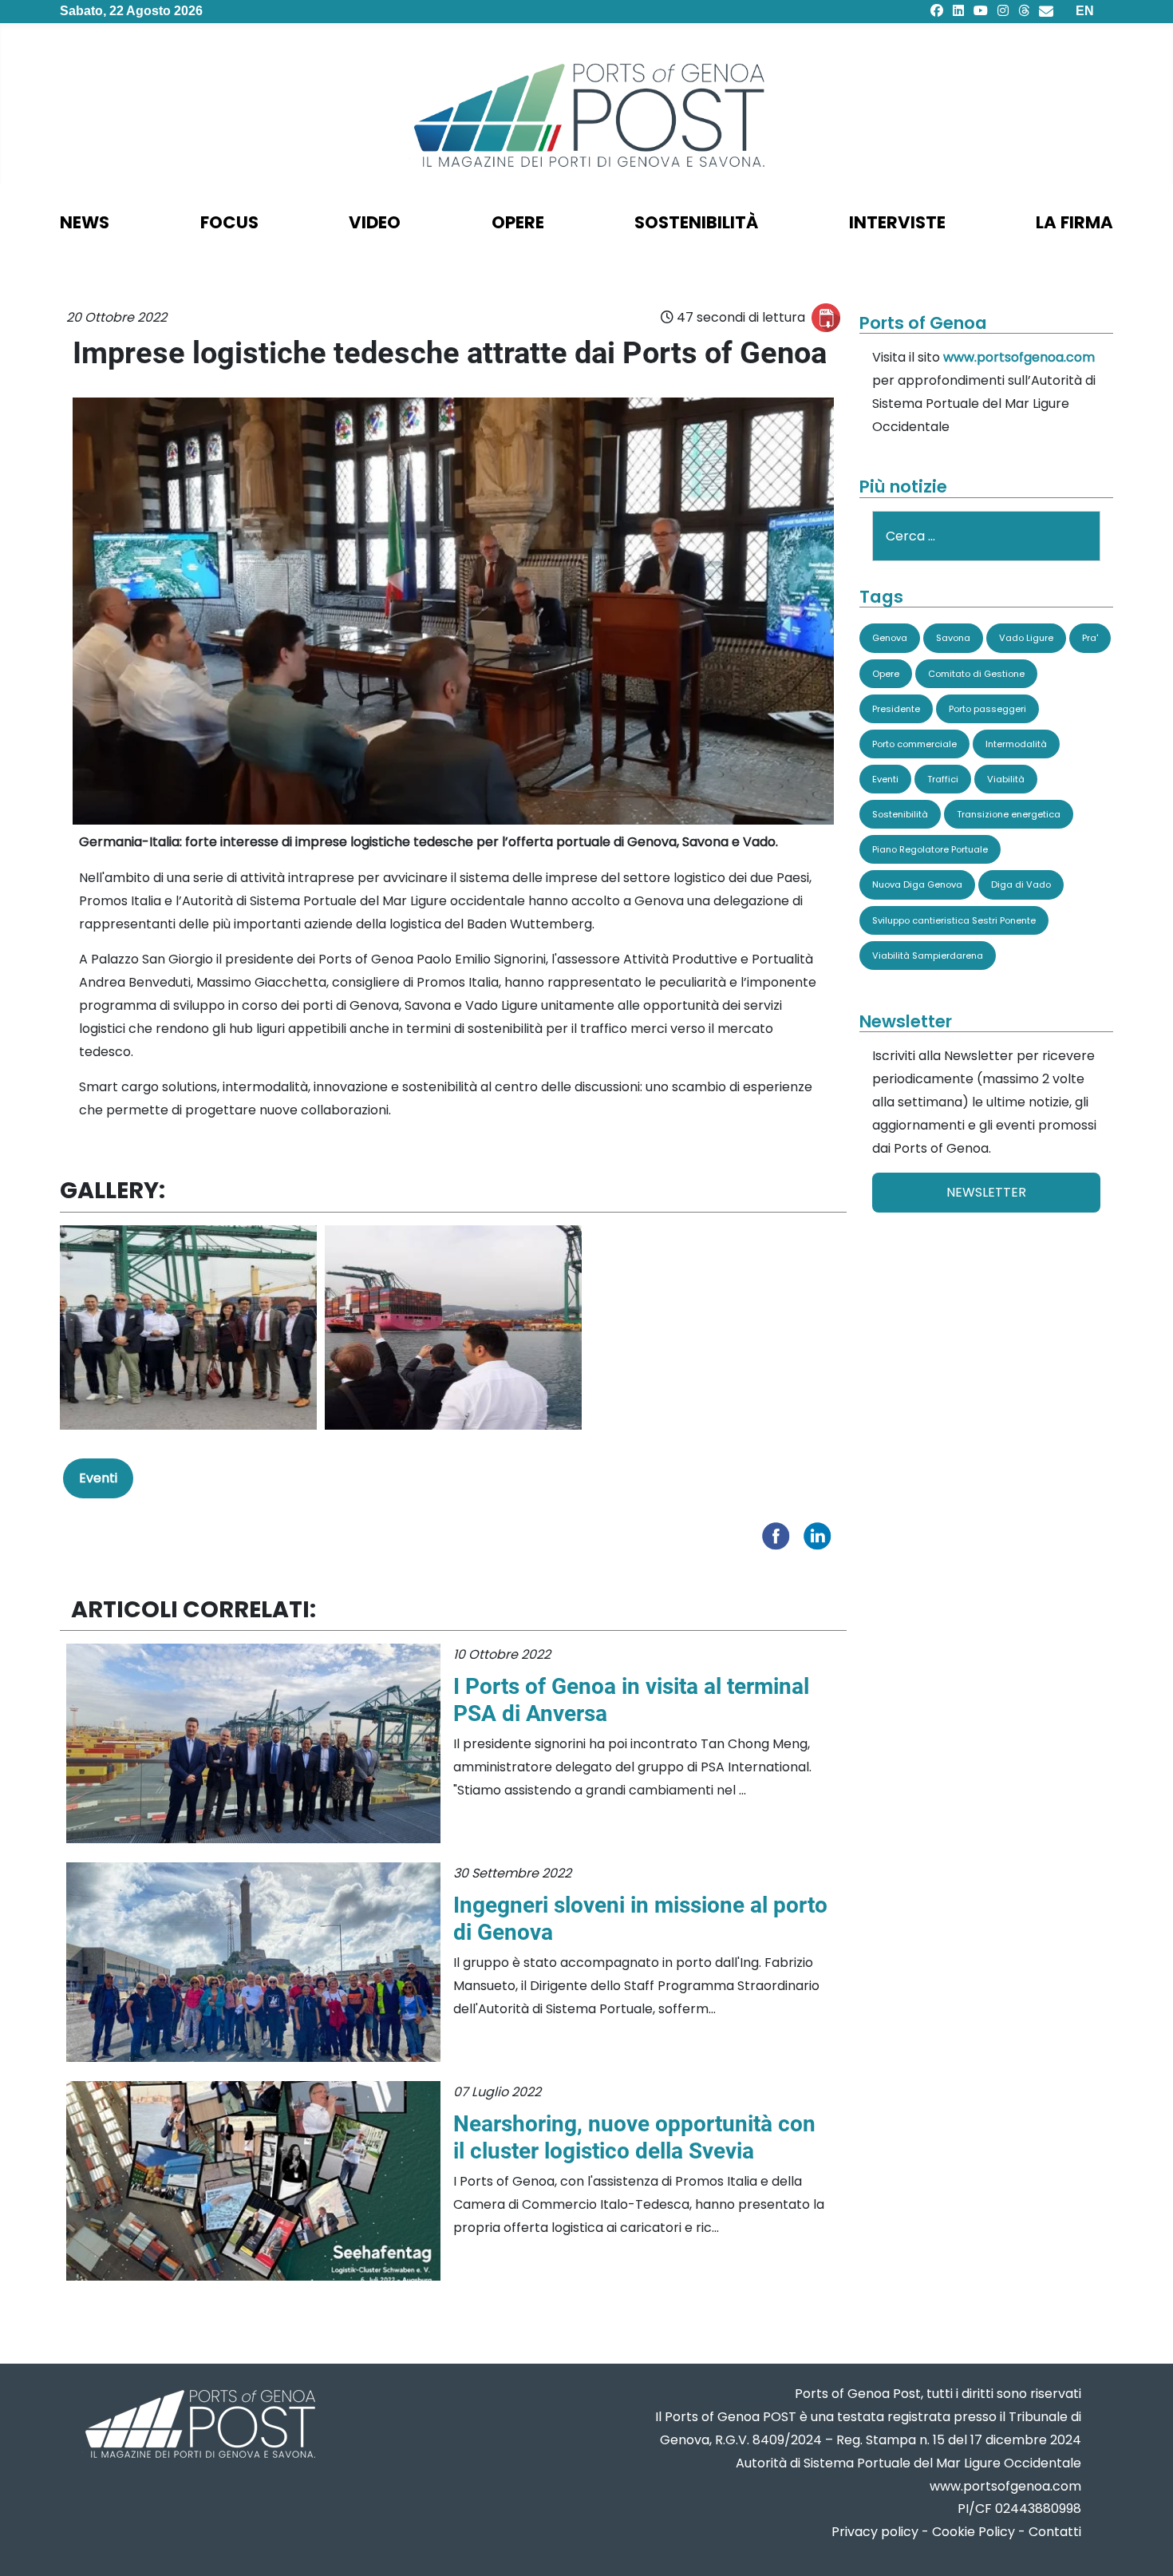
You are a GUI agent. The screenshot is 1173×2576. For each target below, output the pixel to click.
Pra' (1090, 638)
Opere (886, 674)
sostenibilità (696, 222)
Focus (229, 222)
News (85, 222)
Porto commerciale (914, 744)
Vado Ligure (1026, 638)
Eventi (98, 1478)
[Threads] (1024, 11)
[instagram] (1003, 11)
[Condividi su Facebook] (780, 1535)
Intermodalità (1016, 744)
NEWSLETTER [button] (986, 1192)
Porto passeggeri (987, 709)
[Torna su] (1145, 2544)
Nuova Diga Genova (917, 884)
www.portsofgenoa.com (1019, 357)
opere (518, 222)
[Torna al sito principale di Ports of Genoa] (199, 2426)
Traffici (943, 779)
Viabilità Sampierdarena (928, 956)
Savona (953, 638)
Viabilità (1006, 779)
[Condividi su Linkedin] (821, 1535)
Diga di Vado (1021, 884)
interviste (897, 222)
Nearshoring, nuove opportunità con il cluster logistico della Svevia (634, 2137)
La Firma (1074, 222)
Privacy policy (875, 2532)
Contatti (1055, 2532)
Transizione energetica (1009, 814)
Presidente (896, 709)
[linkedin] (958, 11)
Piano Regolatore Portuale (930, 849)
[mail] (1046, 11)
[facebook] (937, 11)
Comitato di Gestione (976, 674)
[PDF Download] (826, 318)
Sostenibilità (900, 814)
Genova (890, 638)
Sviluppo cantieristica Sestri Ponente (954, 920)
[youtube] (981, 11)
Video (375, 222)
